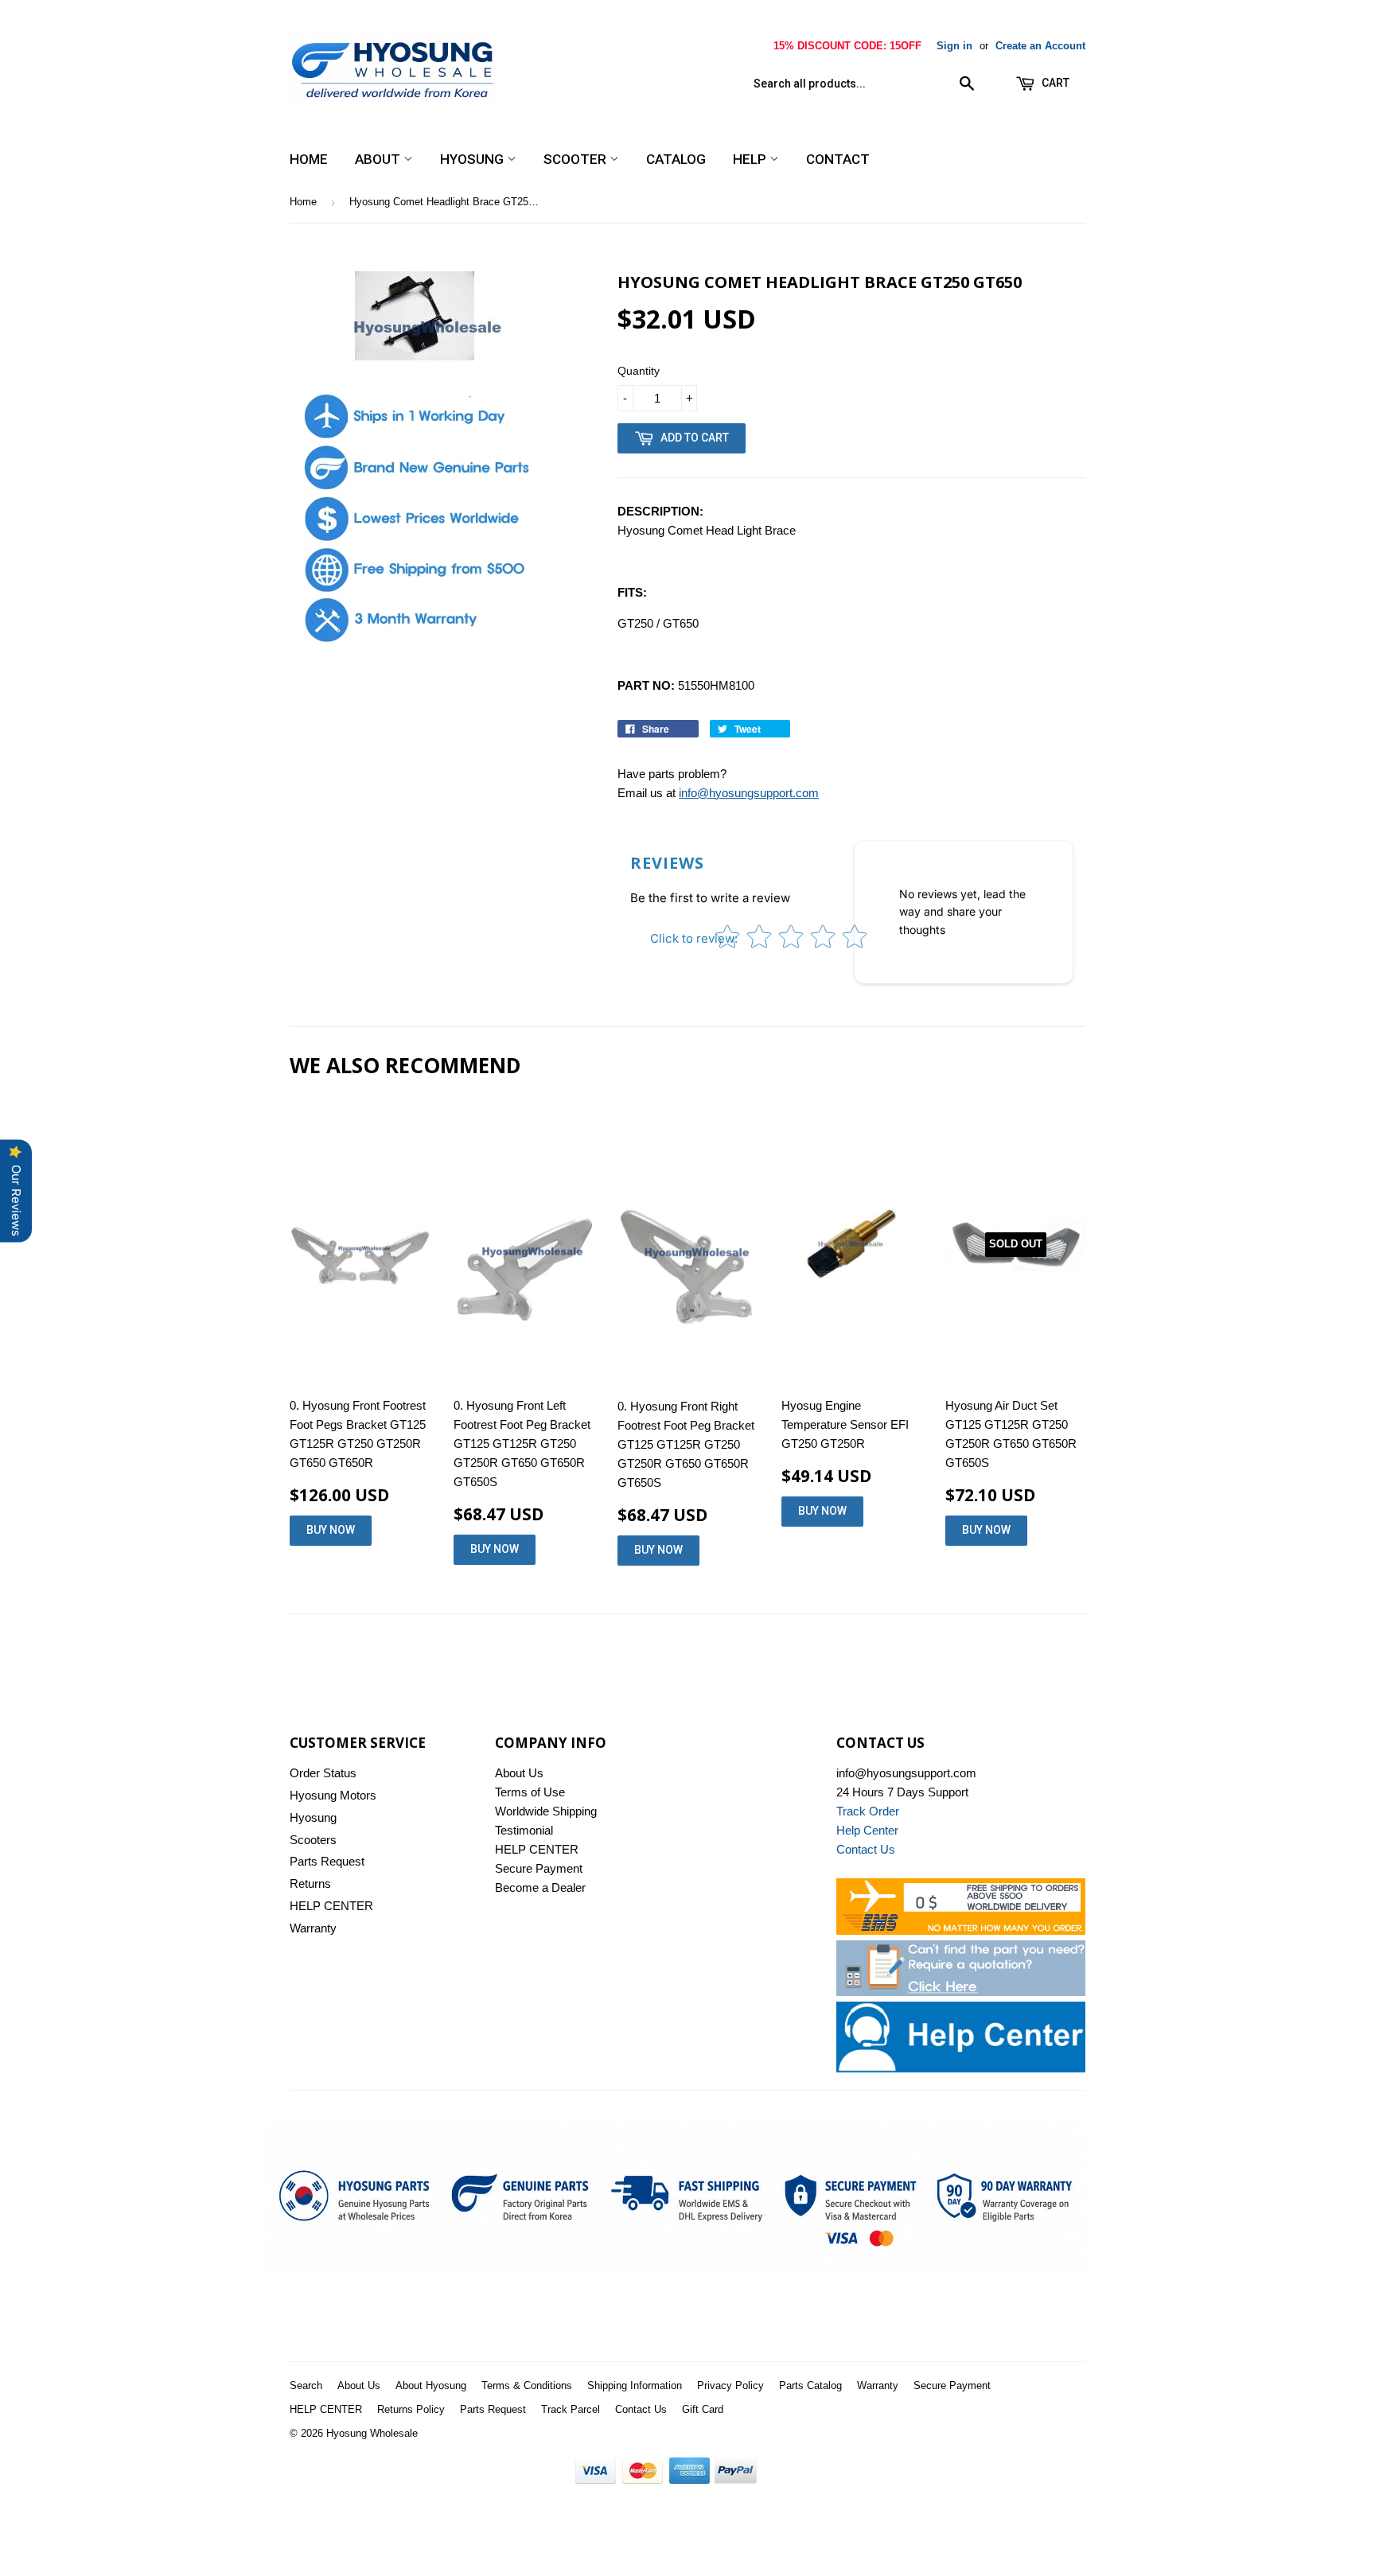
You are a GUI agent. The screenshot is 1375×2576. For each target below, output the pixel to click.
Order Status (323, 1773)
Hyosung (473, 159)
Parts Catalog (810, 2385)
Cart (1054, 83)
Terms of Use (530, 1792)
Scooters (313, 1840)
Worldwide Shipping (546, 1811)
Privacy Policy (730, 2385)
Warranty (313, 1928)
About (379, 159)
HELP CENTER (331, 1906)
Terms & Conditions (527, 2385)
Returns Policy (411, 2409)
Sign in (954, 46)
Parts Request (327, 1861)
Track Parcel (571, 2409)
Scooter (576, 159)
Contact (838, 159)
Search (306, 2385)
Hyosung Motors (333, 1795)
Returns (310, 1883)
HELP (751, 159)
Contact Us (641, 2409)
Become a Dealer (540, 1887)
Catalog (676, 159)
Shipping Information (635, 2385)
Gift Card (703, 2409)
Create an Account (1040, 46)
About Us (519, 1773)
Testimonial (524, 1830)
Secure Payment (539, 1868)
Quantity (639, 371)
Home (309, 159)
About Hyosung (431, 2385)
